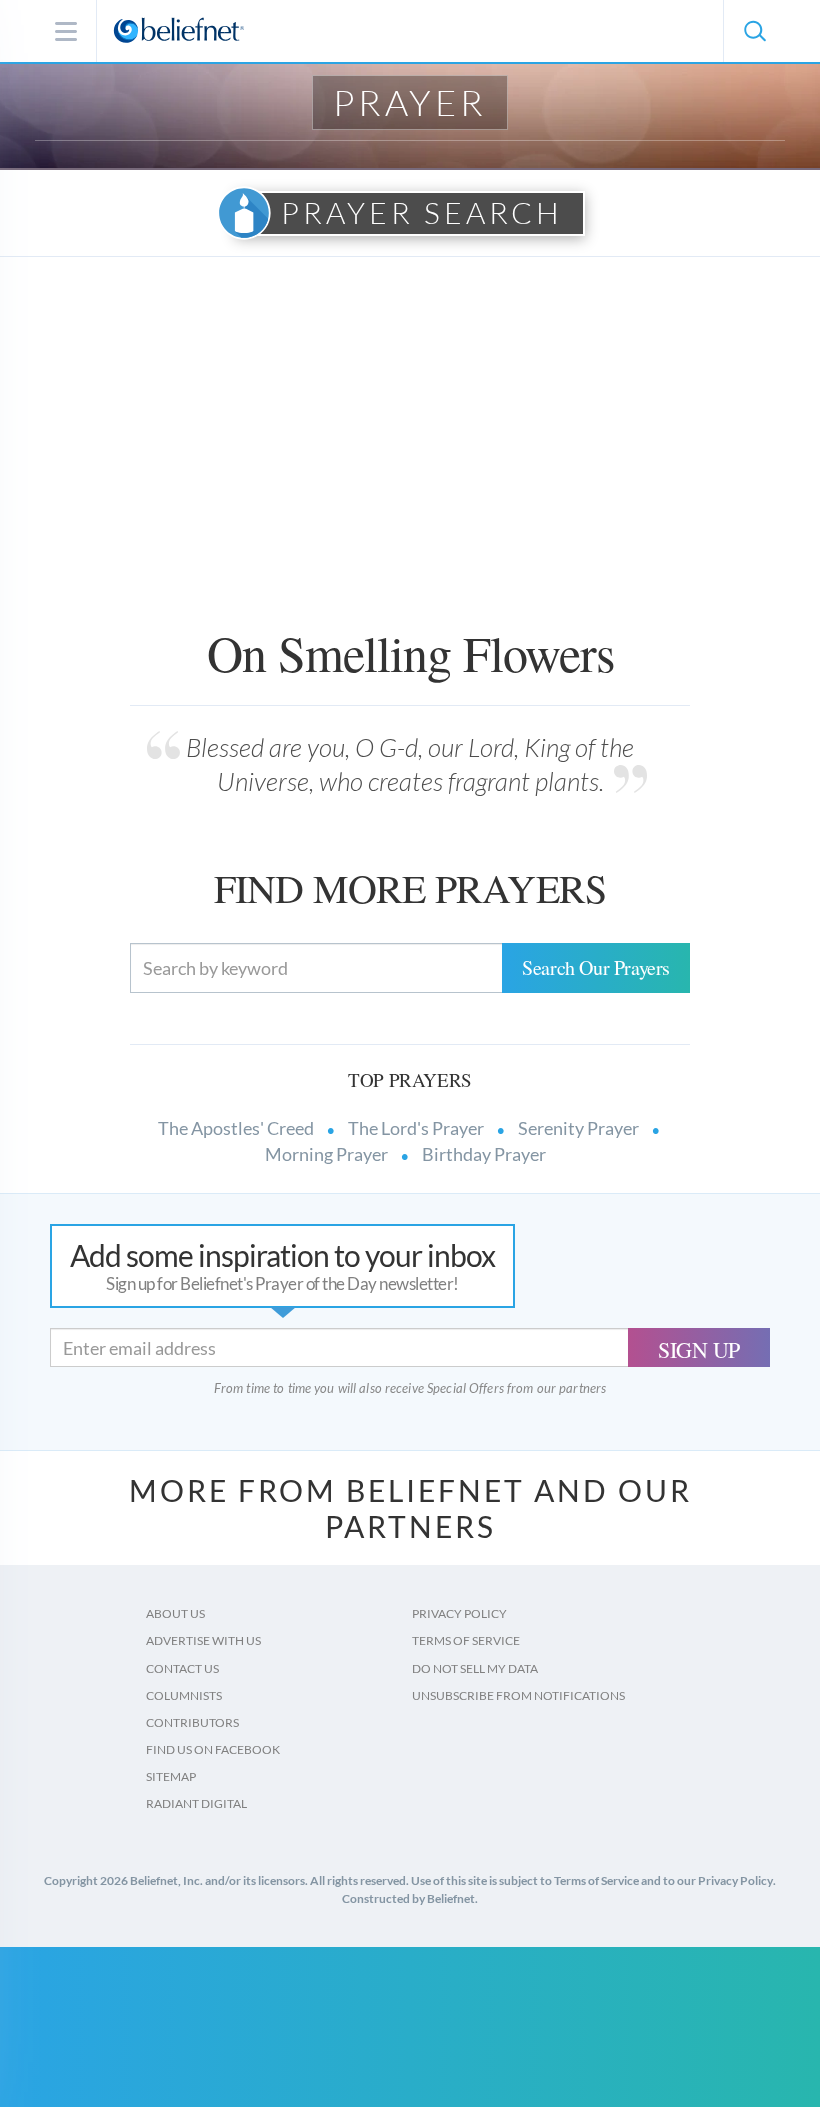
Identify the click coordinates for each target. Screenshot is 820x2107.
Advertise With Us (203, 1640)
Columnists (184, 1695)
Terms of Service (466, 1640)
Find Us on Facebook (213, 1749)
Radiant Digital (196, 1803)
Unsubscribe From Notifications (518, 1695)
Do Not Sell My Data (475, 1668)
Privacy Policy (459, 1613)
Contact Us (182, 1668)
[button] (754, 31)
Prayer (410, 102)
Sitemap (171, 1776)
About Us (175, 1613)
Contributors (192, 1722)
